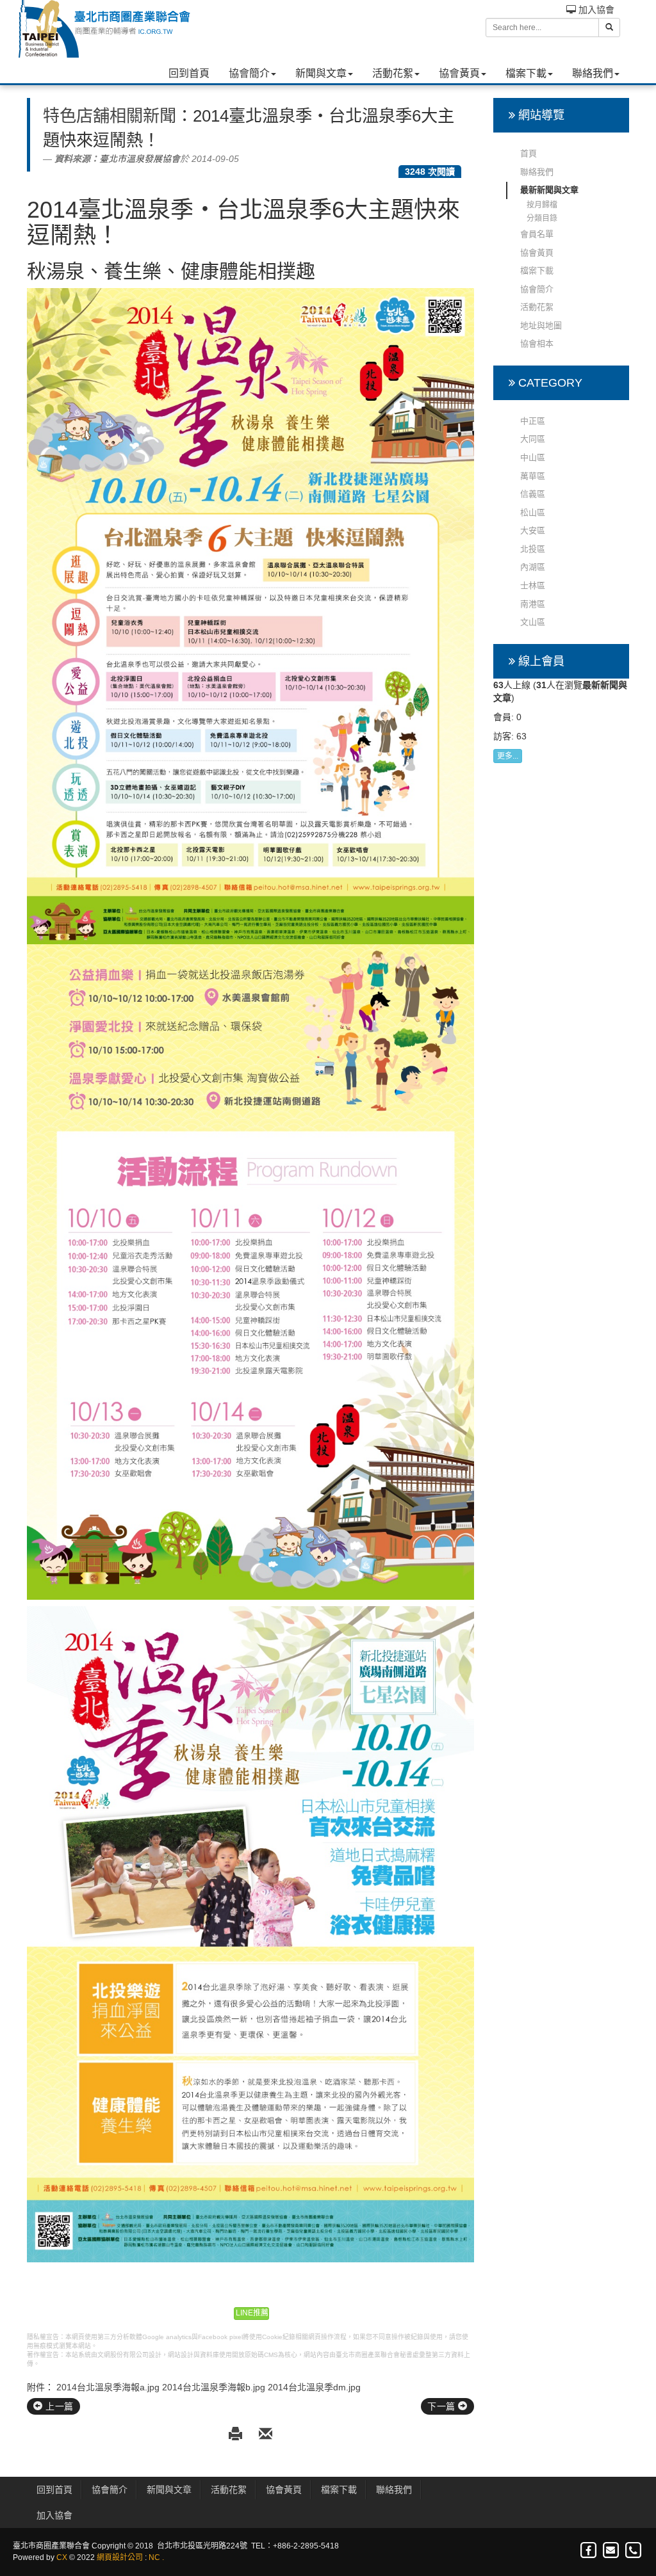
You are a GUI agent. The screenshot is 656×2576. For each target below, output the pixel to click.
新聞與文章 (321, 73)
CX (62, 2557)
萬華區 (533, 476)
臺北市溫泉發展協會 (140, 159)
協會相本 (537, 343)
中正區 (533, 421)
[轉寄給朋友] (266, 2435)
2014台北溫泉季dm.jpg (314, 2387)
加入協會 (595, 10)
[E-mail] (611, 2551)
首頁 (529, 153)
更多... (508, 756)
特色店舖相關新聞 (110, 116)
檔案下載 (526, 73)
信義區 (533, 494)
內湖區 (533, 567)
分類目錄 (542, 218)
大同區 (533, 439)
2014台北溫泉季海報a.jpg (108, 2387)
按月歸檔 (542, 205)
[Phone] (633, 2551)
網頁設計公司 (120, 2557)
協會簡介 (249, 73)
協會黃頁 (459, 73)
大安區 (533, 530)
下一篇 (443, 2406)
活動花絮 (393, 73)
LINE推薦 (252, 2313)
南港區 (533, 604)
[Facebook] (589, 2551)
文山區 (533, 622)
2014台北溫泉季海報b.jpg (214, 2387)
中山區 (533, 457)
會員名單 (537, 234)
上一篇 (58, 2406)
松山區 (533, 512)
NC (154, 2557)
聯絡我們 (593, 73)
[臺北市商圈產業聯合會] (104, 29)
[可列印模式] (237, 2435)
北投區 (533, 549)
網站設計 (181, 2355)
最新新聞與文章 (549, 190)
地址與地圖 (541, 326)
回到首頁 (189, 73)
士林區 (533, 585)
